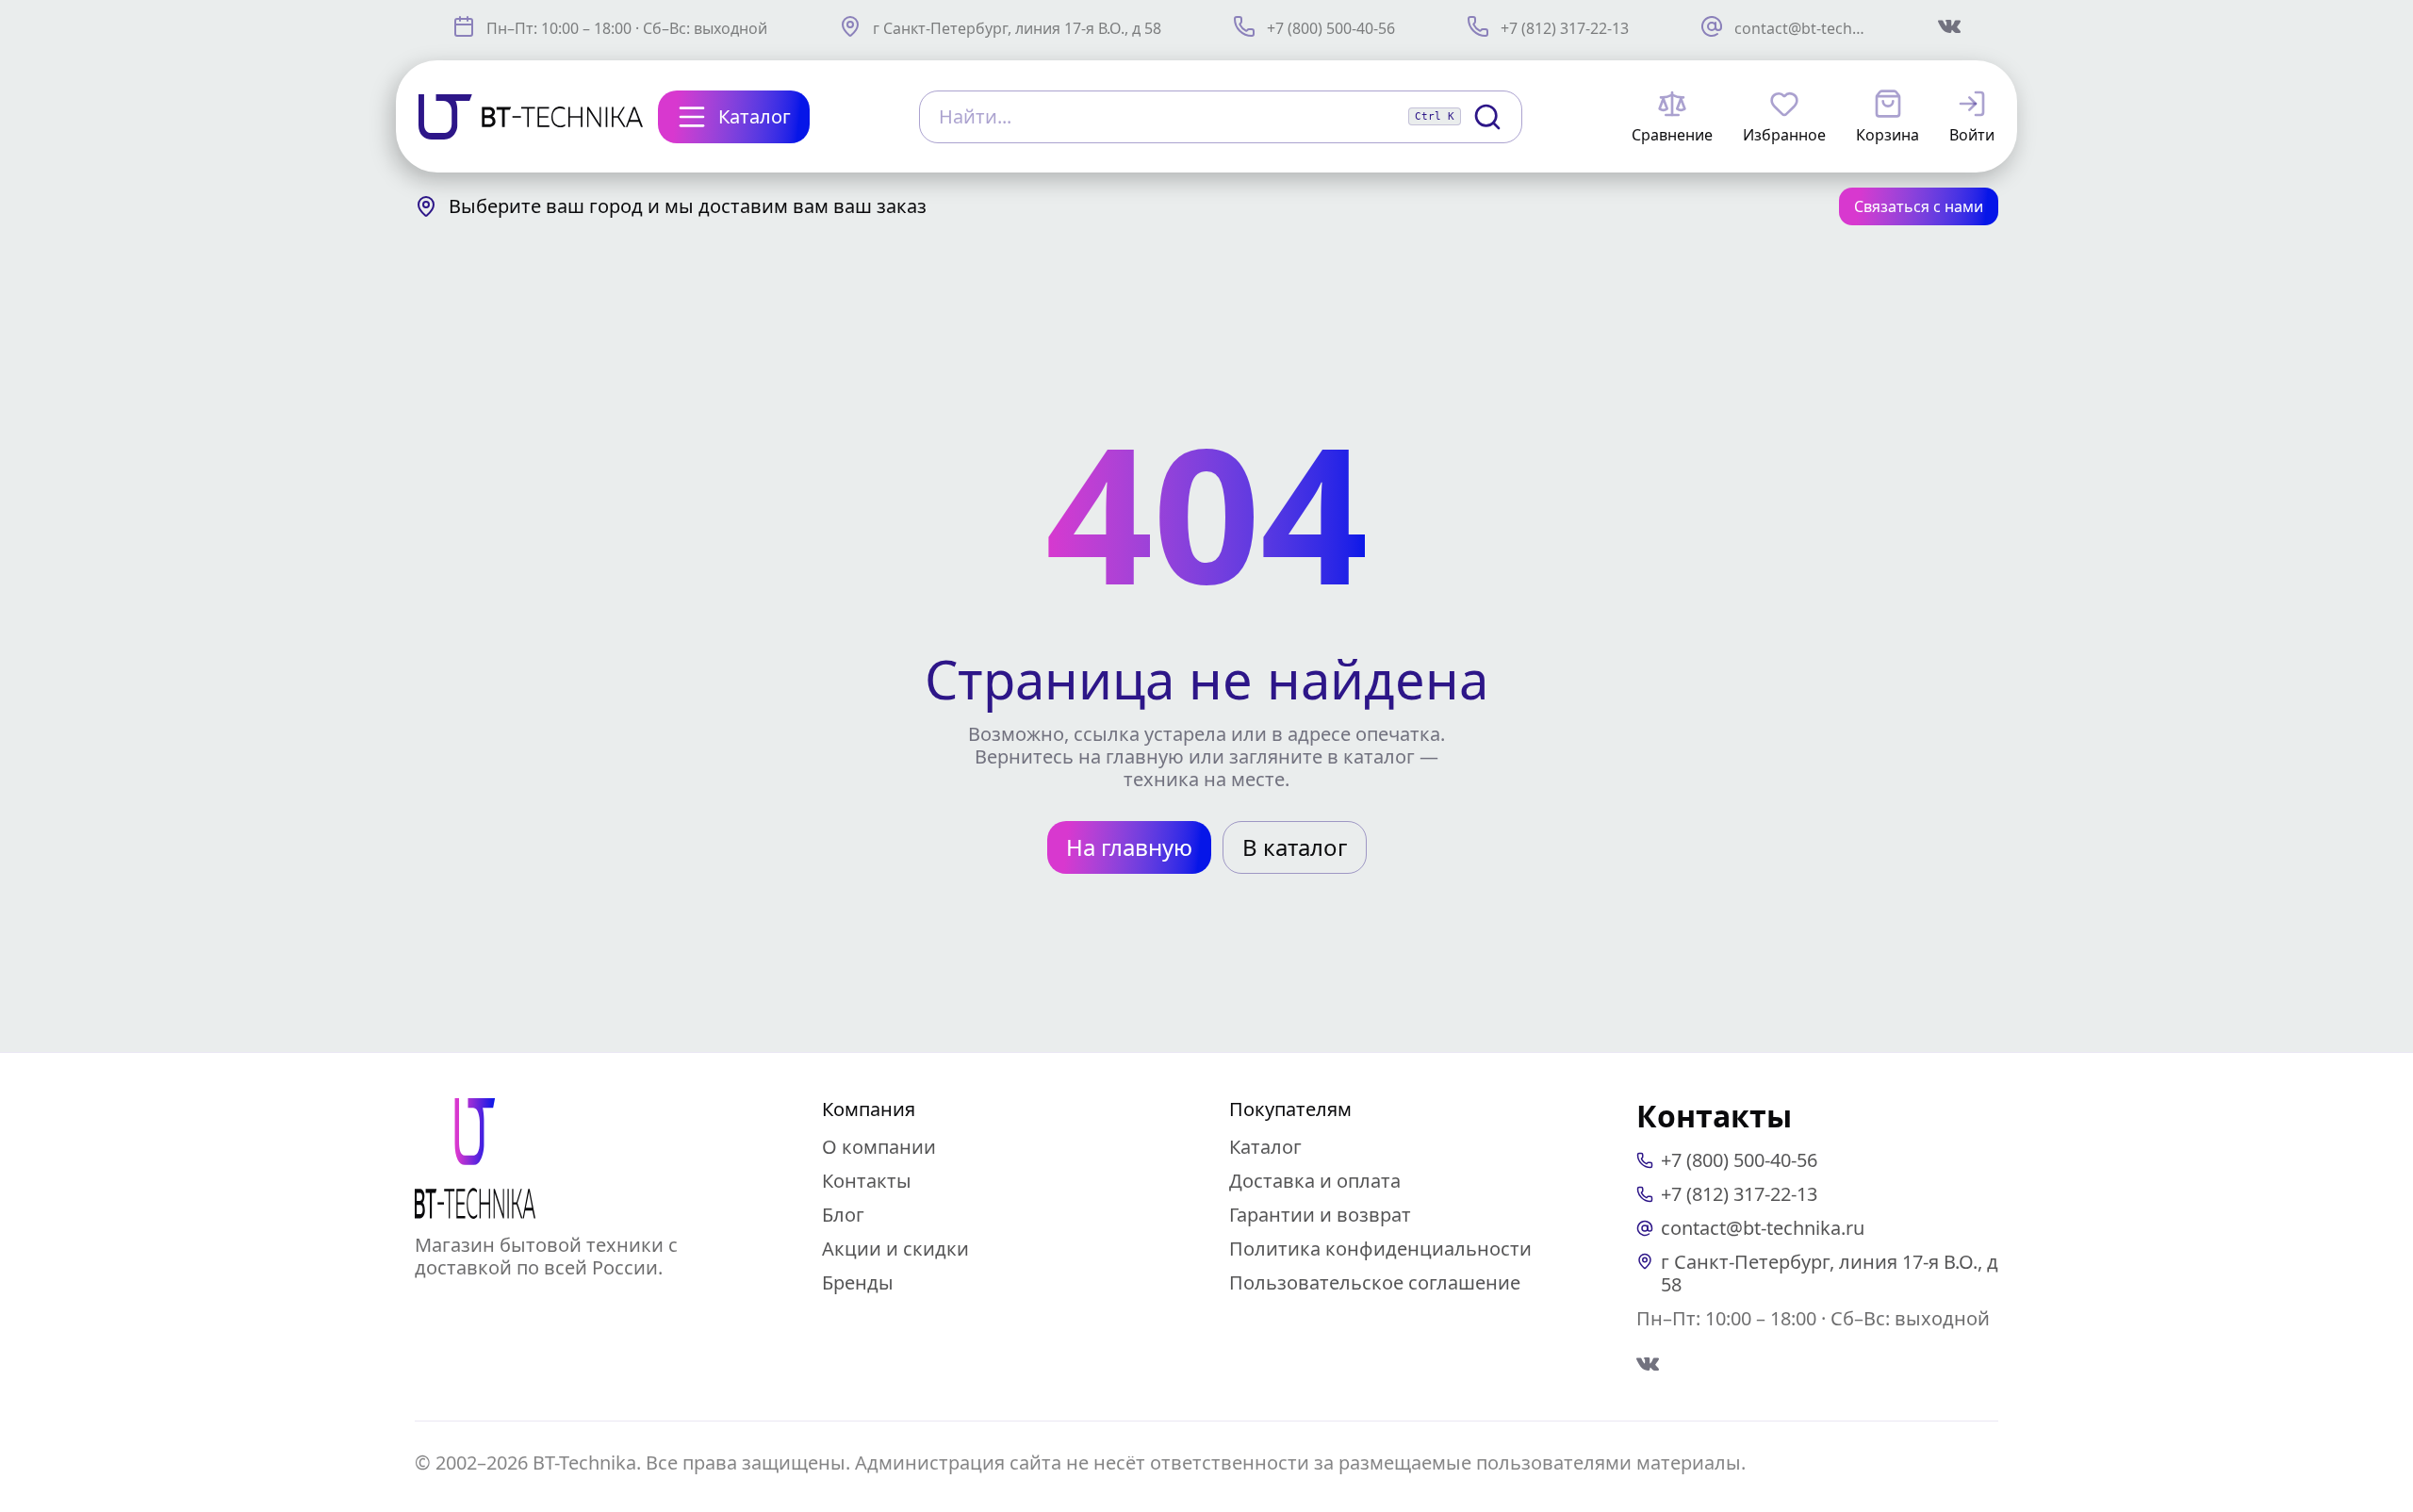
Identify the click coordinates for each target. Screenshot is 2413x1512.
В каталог (1295, 847)
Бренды (858, 1282)
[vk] (1648, 1364)
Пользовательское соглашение (1375, 1282)
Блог (843, 1215)
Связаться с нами (1919, 206)
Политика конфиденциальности (1380, 1249)
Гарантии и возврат (1320, 1215)
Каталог (1265, 1147)
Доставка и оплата (1315, 1181)
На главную (1129, 847)
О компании (879, 1147)
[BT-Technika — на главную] (475, 1159)
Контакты (867, 1181)
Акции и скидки (895, 1249)
